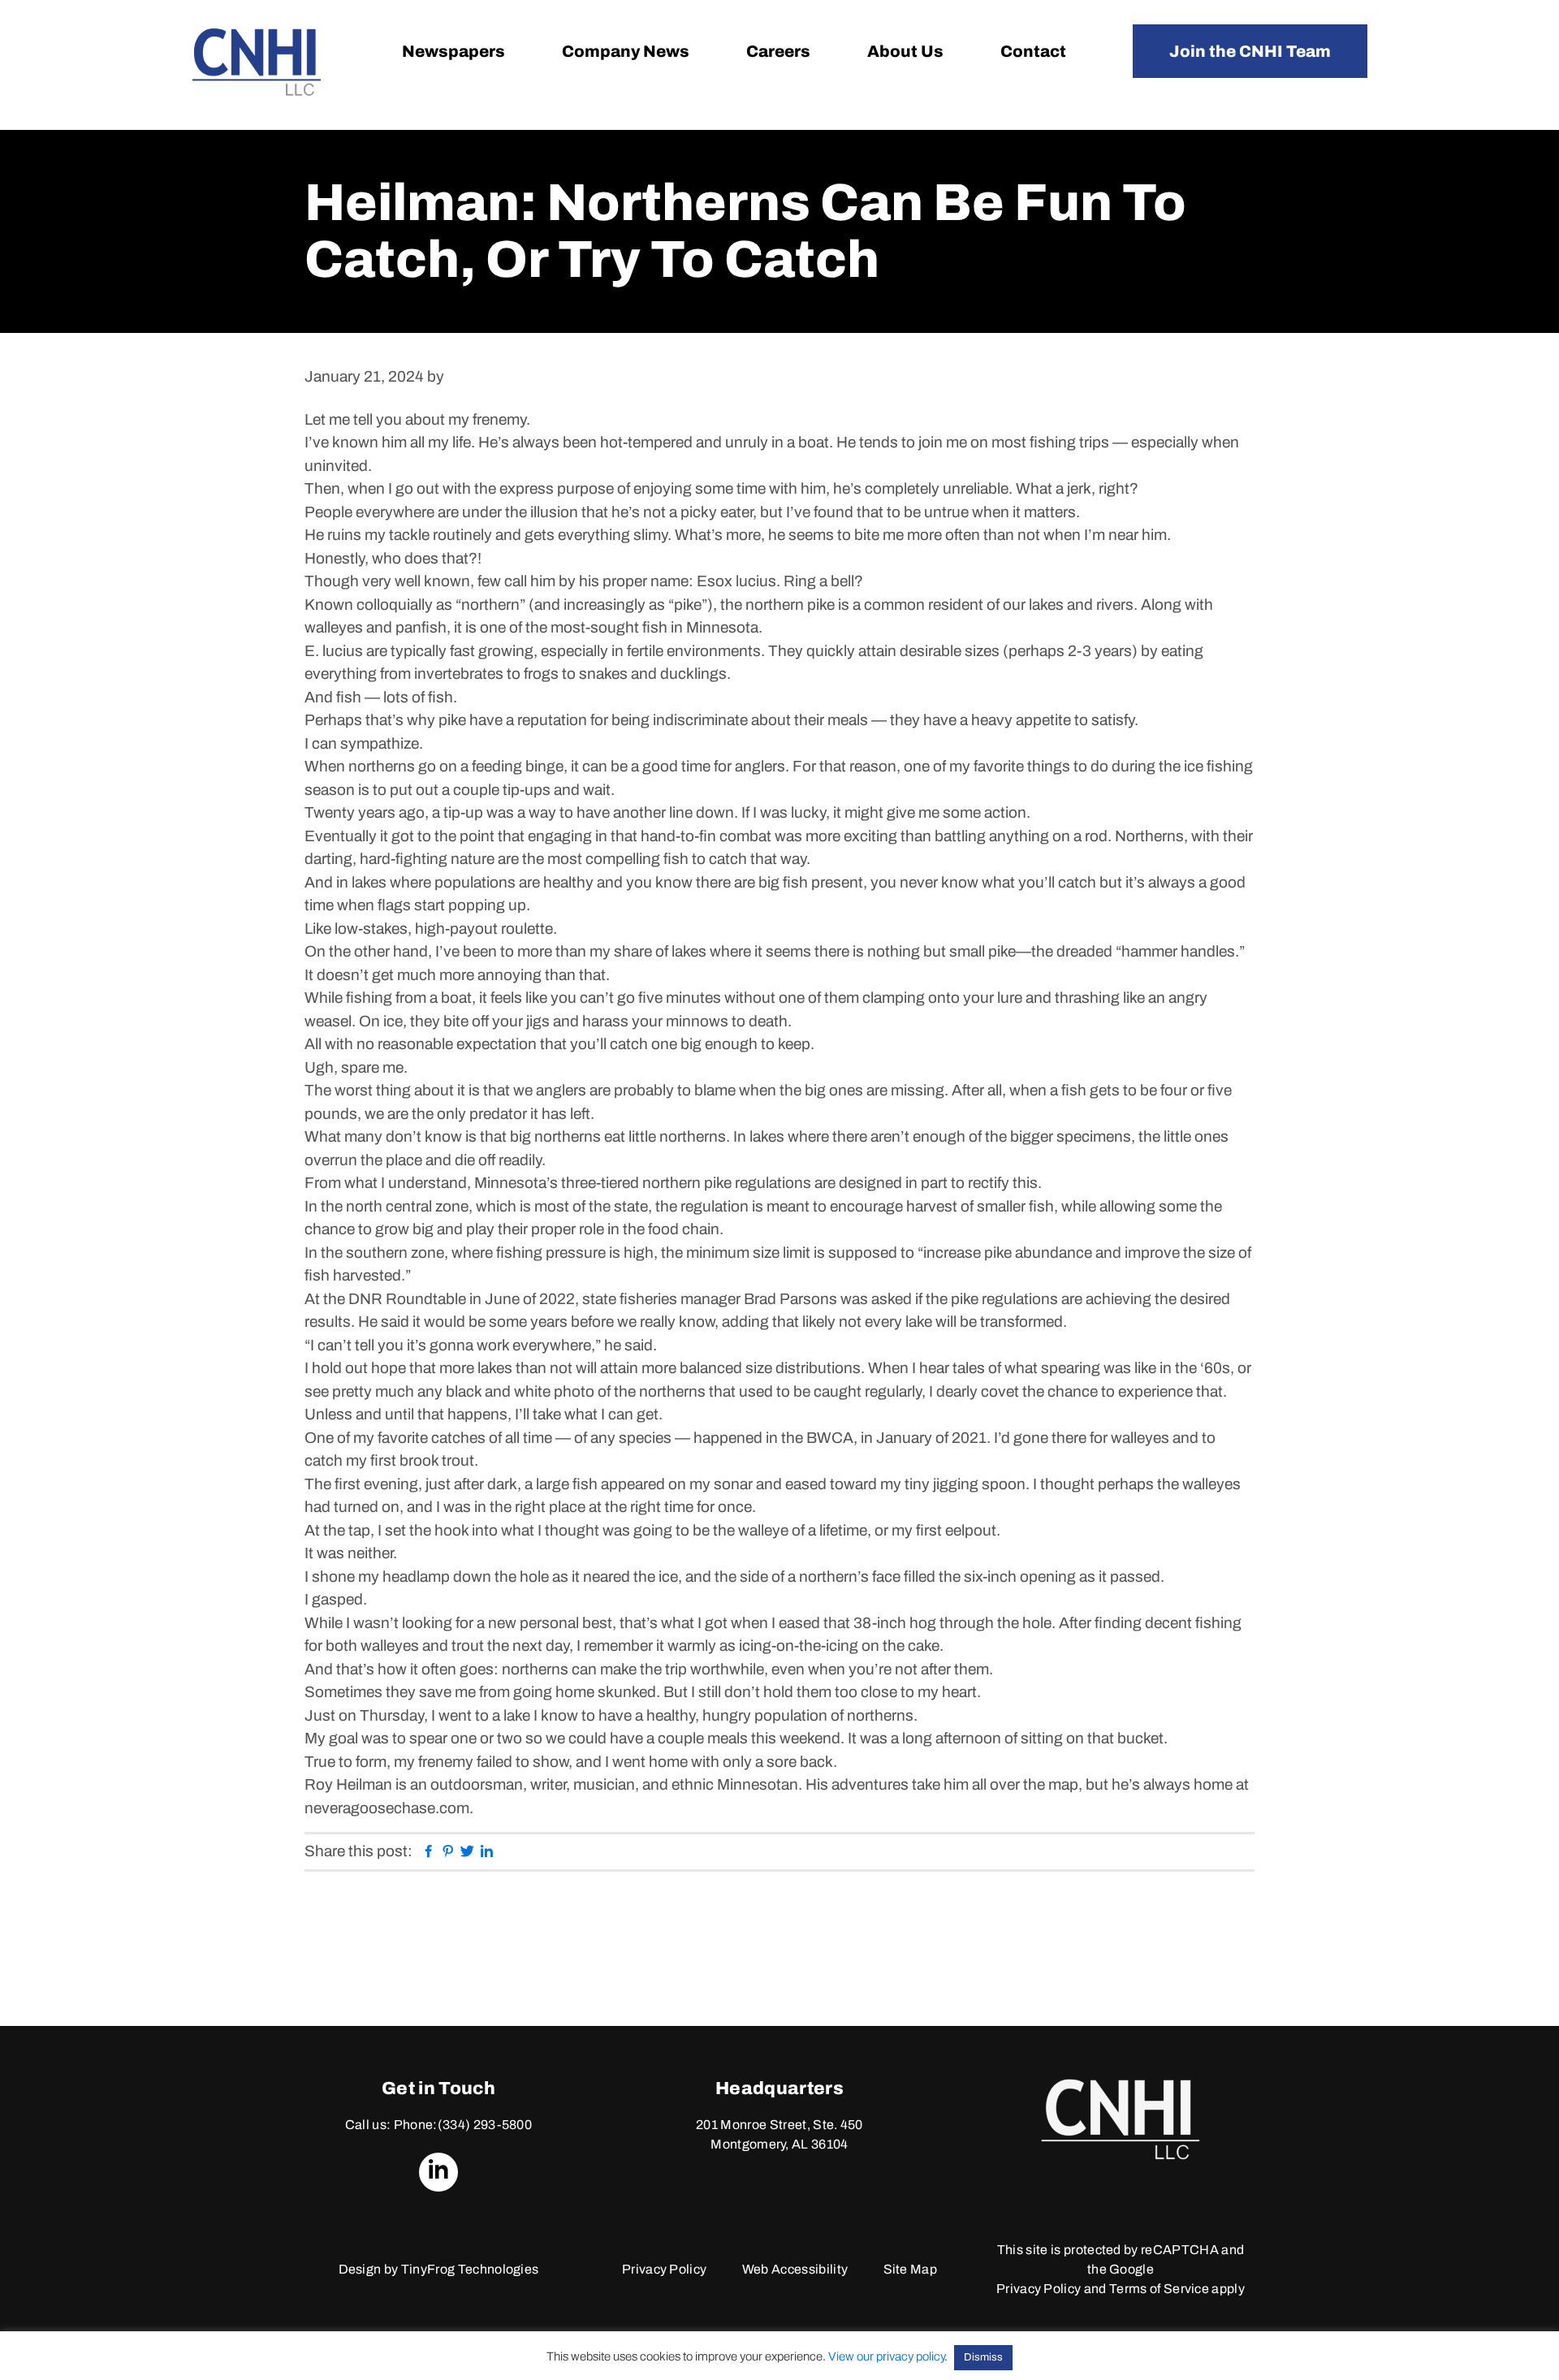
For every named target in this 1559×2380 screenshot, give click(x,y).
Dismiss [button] (983, 2357)
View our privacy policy (886, 2356)
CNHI (257, 62)
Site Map (911, 2269)
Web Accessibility (795, 2269)
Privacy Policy (664, 2269)
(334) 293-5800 (485, 2125)
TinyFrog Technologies (470, 2269)
